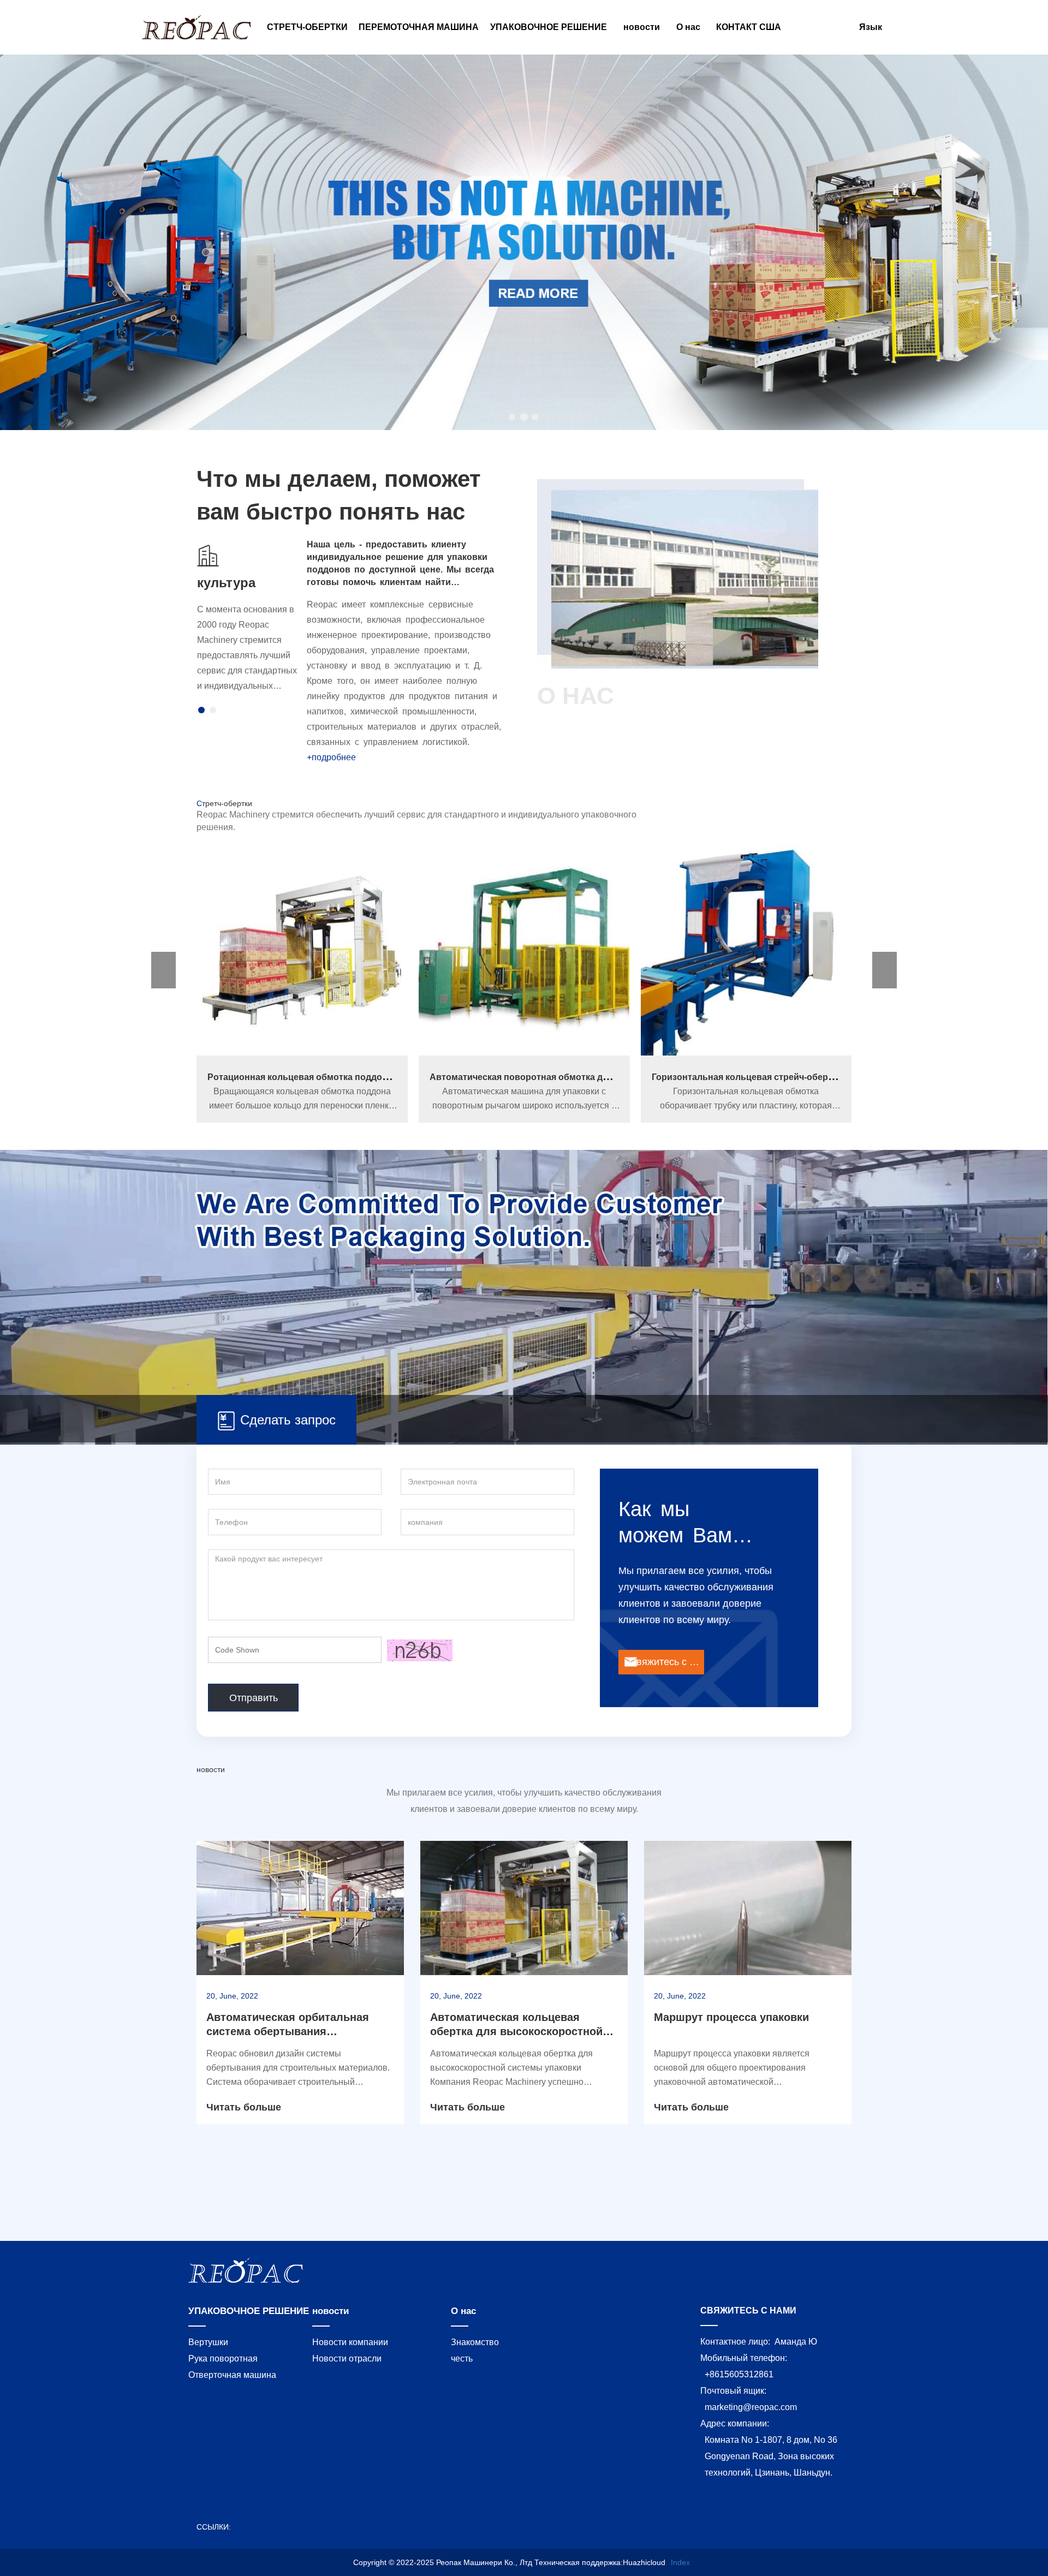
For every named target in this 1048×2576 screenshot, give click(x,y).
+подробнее (331, 757)
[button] (513, 417)
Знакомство (475, 2342)
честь (462, 2359)
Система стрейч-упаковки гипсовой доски (746, 1077)
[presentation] (81, 244)
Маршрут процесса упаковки (731, 2017)
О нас (463, 2311)
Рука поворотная (223, 2359)
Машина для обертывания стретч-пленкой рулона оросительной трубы (587, 1077)
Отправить (254, 1698)
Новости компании (350, 2342)
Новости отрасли (347, 2359)
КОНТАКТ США (749, 27)
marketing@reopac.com (751, 2407)
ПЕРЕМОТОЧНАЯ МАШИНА (419, 27)
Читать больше (244, 2107)
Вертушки (208, 2342)
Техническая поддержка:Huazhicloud (600, 2562)
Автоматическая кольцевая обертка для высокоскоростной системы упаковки (516, 2031)
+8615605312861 (739, 2374)
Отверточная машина (232, 2375)
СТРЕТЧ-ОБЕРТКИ (307, 27)
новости (331, 2311)
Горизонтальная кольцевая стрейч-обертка (303, 1077)
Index (680, 2562)
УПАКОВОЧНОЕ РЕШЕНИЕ (249, 2311)
